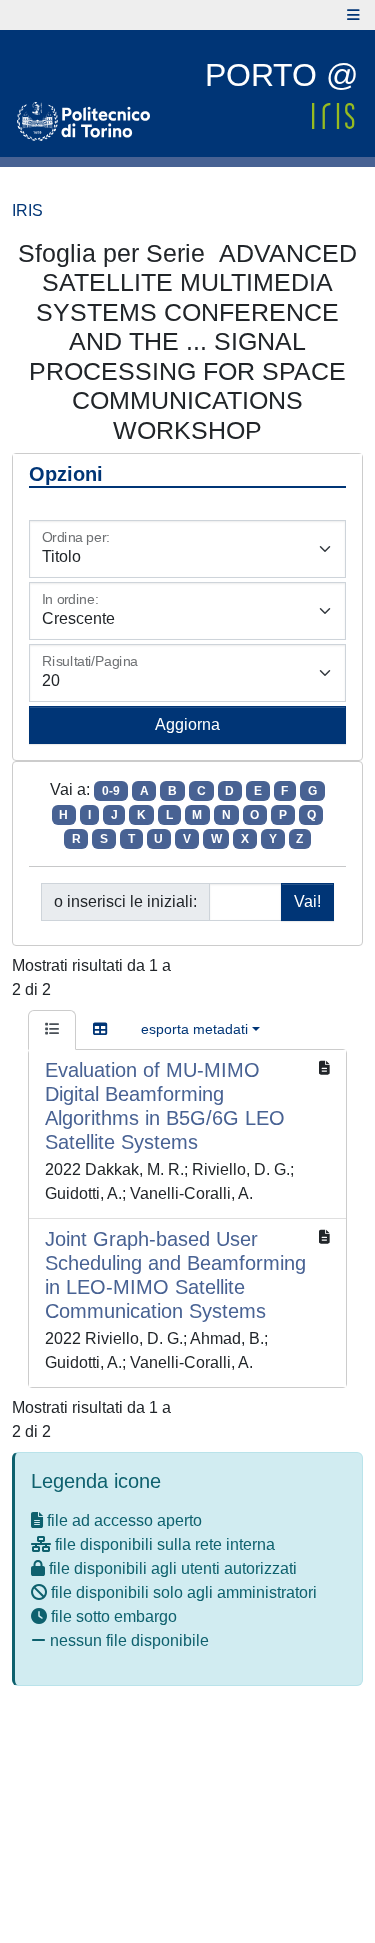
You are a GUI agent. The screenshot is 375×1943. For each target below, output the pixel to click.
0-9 (111, 791)
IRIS (27, 210)
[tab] (52, 1030)
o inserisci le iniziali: (125, 901)
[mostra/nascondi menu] (353, 15)
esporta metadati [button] (194, 1029)
